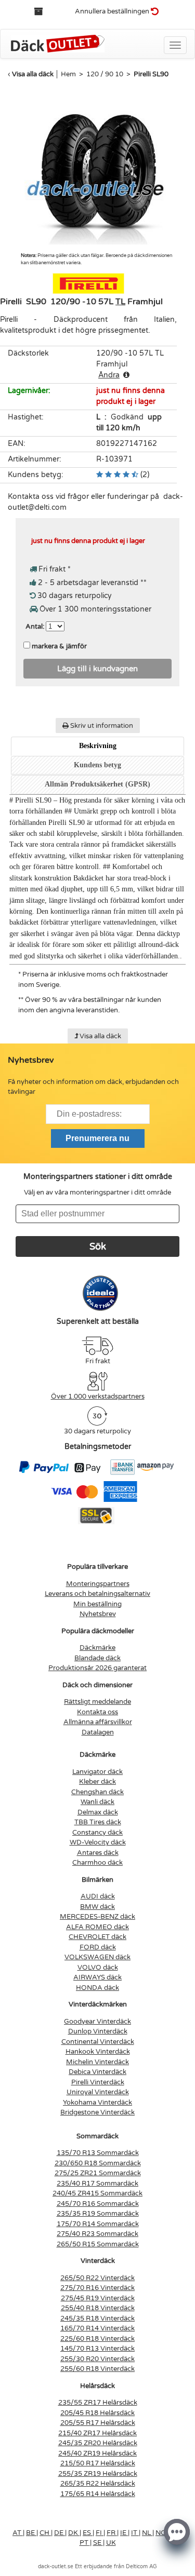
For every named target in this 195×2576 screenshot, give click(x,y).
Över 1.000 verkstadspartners (98, 1397)
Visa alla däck (33, 74)
